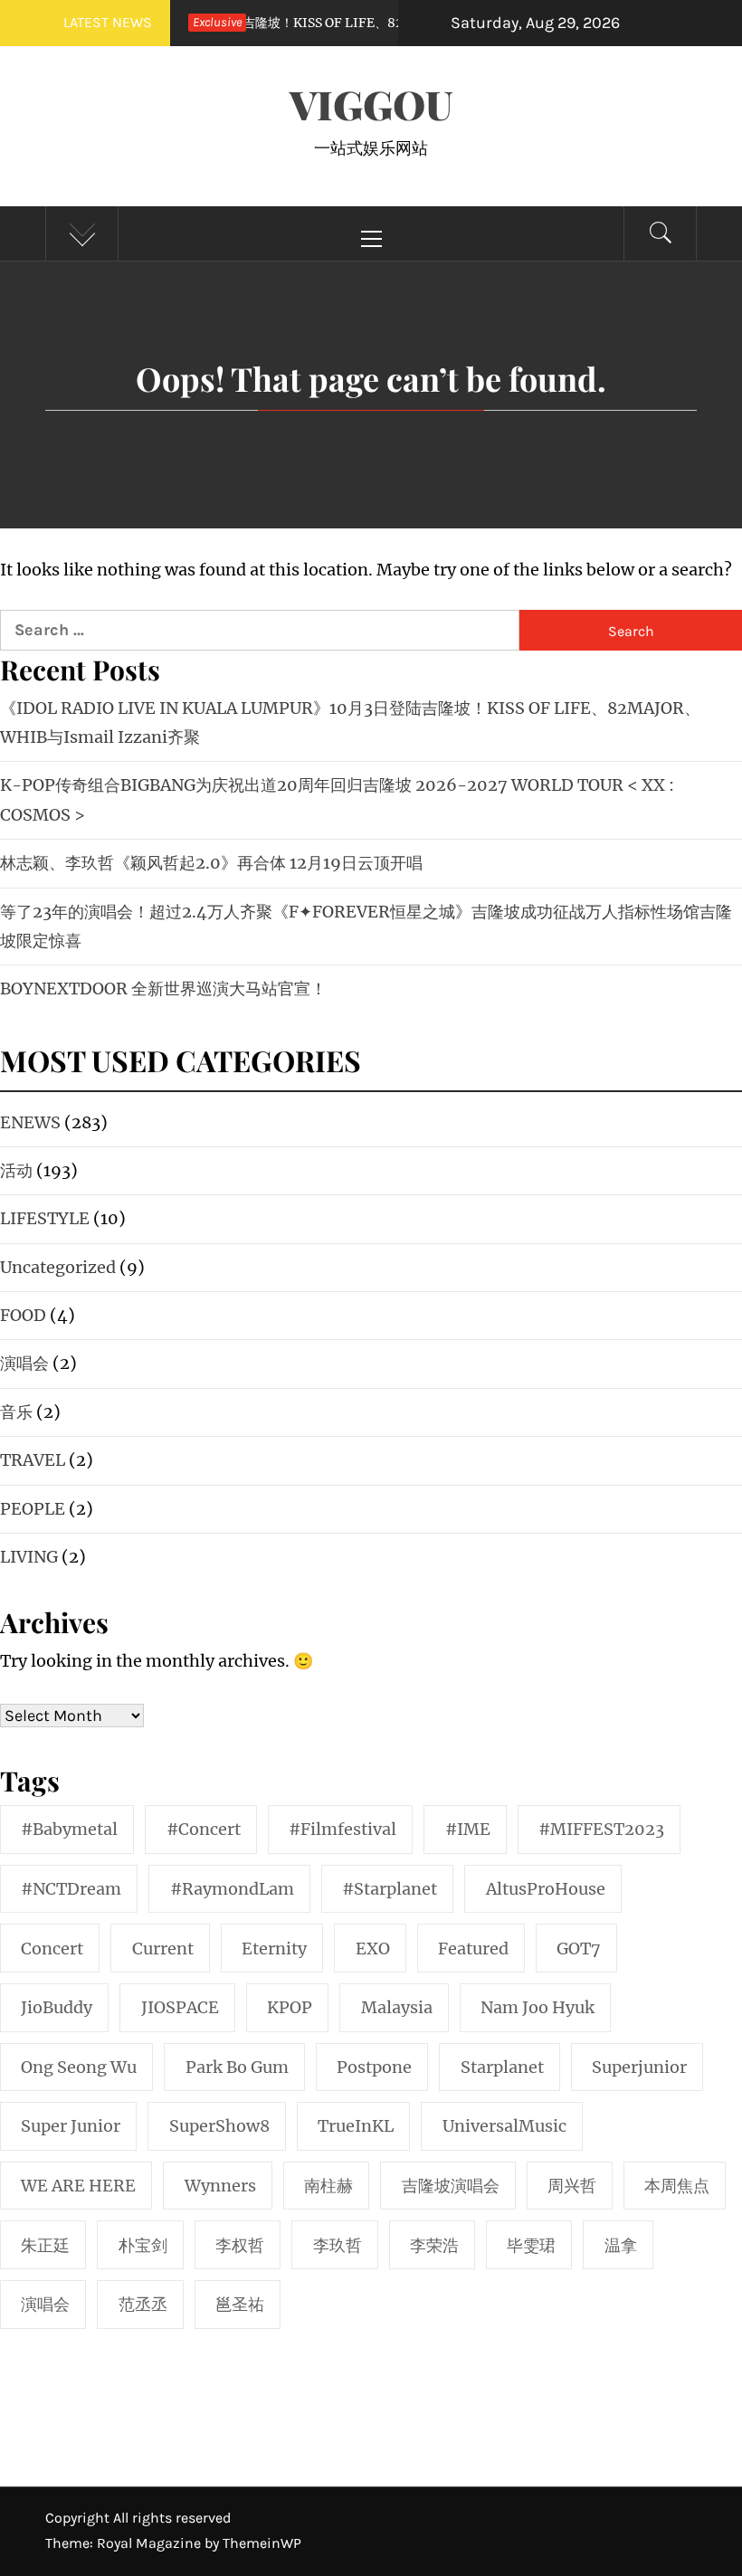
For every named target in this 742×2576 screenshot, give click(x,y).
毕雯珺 (531, 2245)
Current (163, 1949)
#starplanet (390, 1889)
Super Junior (71, 2126)
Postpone (374, 2067)
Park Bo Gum (237, 2067)
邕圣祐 (240, 2304)
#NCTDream (71, 1889)
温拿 (621, 2245)
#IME (468, 1829)
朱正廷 (45, 2245)
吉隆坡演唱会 (451, 2186)
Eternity (274, 1949)
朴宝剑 (143, 2245)
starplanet (502, 2067)
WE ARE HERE (78, 2186)
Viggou (371, 104)
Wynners (220, 2186)
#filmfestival (342, 1829)
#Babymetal (69, 1829)
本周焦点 (677, 2186)
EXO (373, 1949)
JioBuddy (57, 2007)
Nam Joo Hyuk (537, 2007)
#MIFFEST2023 (601, 1829)
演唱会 (45, 2304)
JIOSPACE (180, 2007)
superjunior (639, 2067)
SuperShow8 (219, 2126)
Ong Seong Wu (79, 2067)
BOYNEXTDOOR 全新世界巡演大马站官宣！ (163, 989)
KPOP (290, 2007)
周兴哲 (572, 2186)
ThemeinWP (262, 2543)
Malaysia (397, 2007)
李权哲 (240, 2245)
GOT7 (579, 1949)
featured (473, 1949)
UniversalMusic (504, 2126)
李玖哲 (338, 2245)
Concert (52, 1949)
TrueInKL (356, 2126)
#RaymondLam (232, 1889)
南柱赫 (328, 2186)
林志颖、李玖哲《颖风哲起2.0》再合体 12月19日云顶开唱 (211, 863)
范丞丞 (143, 2304)
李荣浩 (434, 2245)
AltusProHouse (546, 1889)
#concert (204, 1829)
